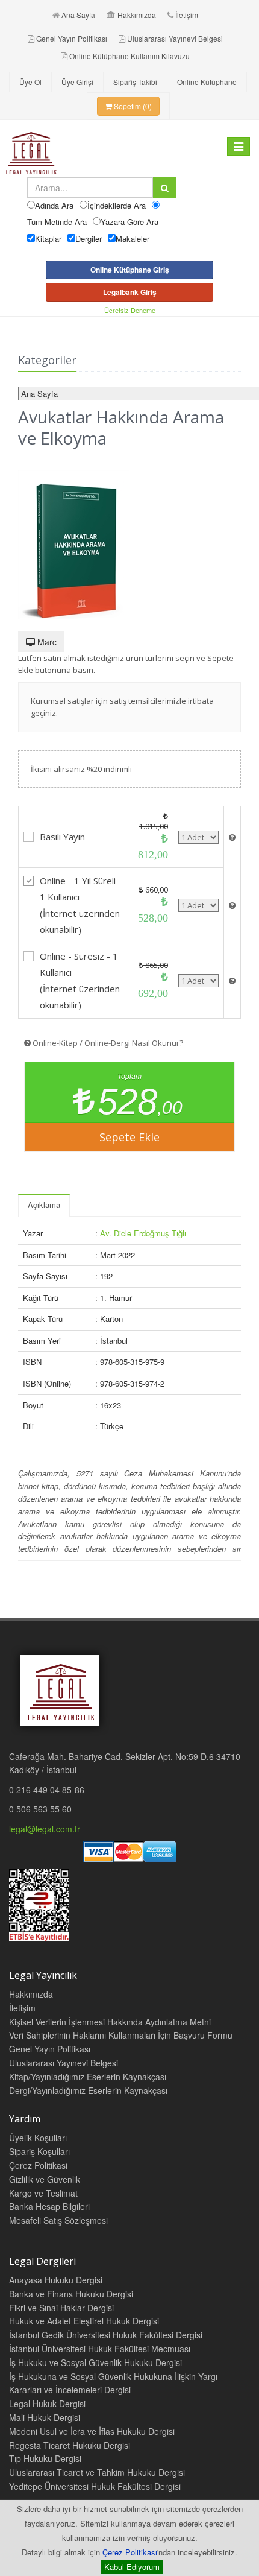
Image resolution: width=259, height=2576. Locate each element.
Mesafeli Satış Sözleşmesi (58, 2220)
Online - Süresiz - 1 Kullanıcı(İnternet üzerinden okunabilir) (80, 980)
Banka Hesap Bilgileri (49, 2206)
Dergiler (89, 239)
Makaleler (133, 239)
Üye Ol (30, 82)
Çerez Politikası (130, 2552)
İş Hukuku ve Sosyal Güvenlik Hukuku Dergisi (95, 2362)
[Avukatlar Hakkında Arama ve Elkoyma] (129, 545)
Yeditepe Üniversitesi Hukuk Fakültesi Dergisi (95, 2486)
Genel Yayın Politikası (72, 38)
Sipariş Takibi (135, 82)
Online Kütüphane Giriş (130, 270)
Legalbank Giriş (130, 292)
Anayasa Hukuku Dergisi (56, 2280)
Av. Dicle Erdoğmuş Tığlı (143, 1233)
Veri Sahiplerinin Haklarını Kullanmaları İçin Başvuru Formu (121, 2035)
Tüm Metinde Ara (57, 222)
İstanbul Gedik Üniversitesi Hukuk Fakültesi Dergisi (106, 2335)
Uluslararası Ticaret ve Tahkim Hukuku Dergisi (97, 2472)
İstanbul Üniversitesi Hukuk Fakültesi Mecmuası (100, 2349)
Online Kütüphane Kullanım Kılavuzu (129, 56)
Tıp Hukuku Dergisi (45, 2458)
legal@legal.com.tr (45, 1829)
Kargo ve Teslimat (43, 2193)
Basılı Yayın (62, 837)
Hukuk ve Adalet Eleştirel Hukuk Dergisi (84, 2321)
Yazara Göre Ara (129, 222)
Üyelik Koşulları (38, 2138)
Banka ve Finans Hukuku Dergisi (71, 2294)
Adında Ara (54, 205)
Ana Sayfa (78, 15)
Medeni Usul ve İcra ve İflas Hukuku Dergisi (92, 2431)
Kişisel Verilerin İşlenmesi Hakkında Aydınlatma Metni (110, 2022)
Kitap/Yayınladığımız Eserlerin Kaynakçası (88, 2077)
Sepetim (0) (132, 106)
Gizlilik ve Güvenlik (45, 2179)
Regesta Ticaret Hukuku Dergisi (70, 2445)
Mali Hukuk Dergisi (45, 2417)
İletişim (187, 15)
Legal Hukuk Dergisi (47, 2404)
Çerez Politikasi (38, 2165)
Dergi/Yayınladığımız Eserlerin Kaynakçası (88, 2090)
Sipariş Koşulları (39, 2151)
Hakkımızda (137, 15)
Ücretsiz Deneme (130, 310)
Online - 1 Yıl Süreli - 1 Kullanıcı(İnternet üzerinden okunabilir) (81, 905)
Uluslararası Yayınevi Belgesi (175, 38)
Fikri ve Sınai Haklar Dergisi (61, 2308)
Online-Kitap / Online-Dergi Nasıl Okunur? (107, 1043)
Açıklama (44, 1205)
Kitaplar (48, 239)
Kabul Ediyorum (132, 2567)
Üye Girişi (77, 82)
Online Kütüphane (207, 82)
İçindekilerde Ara (117, 205)
